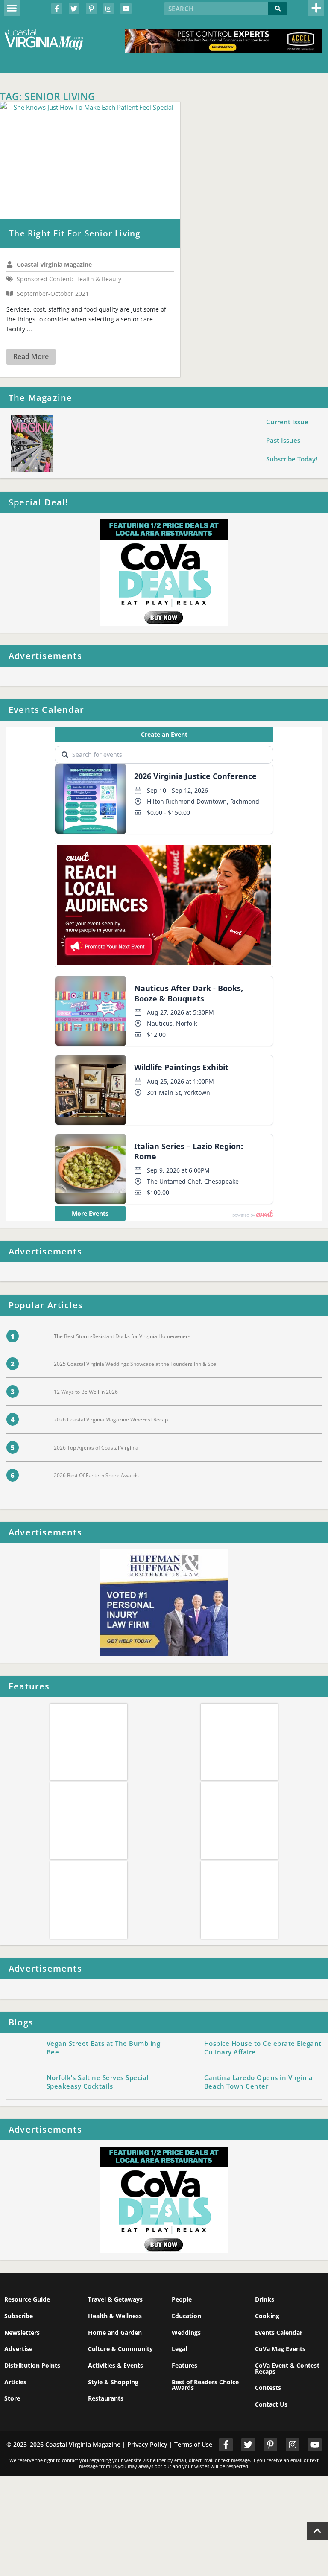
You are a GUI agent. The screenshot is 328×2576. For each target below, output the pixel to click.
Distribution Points (32, 2365)
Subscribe (19, 2316)
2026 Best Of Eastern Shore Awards (96, 1475)
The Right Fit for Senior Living (75, 233)
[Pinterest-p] (91, 9)
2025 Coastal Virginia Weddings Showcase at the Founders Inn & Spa (135, 1364)
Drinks (265, 2299)
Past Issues (283, 440)
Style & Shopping (113, 2382)
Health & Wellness (115, 2316)
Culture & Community (120, 2349)
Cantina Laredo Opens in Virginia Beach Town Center (259, 2082)
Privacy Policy (147, 2444)
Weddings (186, 2332)
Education (186, 2316)
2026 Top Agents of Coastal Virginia (96, 1448)
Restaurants (106, 2398)
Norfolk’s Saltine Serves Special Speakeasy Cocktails (98, 2082)
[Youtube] (126, 9)
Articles (15, 2382)
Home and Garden (115, 2332)
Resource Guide (27, 2299)
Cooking (267, 2316)
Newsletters (22, 2332)
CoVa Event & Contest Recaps (287, 2368)
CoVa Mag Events (280, 2349)
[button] (12, 8)
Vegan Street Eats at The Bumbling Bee (104, 2048)
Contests (268, 2388)
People (182, 2299)
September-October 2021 (53, 294)
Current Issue (287, 422)
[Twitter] (74, 9)
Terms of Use (193, 2444)
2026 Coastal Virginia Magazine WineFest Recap (111, 1419)
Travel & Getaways (115, 2299)
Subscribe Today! (292, 459)
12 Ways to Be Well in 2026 (86, 1392)
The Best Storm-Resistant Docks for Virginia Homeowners (122, 1336)
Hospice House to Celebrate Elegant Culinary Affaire (263, 2048)
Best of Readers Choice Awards (205, 2385)
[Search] (278, 9)
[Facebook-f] (57, 9)
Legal (179, 2349)
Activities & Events (116, 2365)
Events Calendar (279, 2332)
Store (12, 2398)
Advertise (18, 2349)
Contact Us (271, 2404)
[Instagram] (109, 9)
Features (184, 2365)
